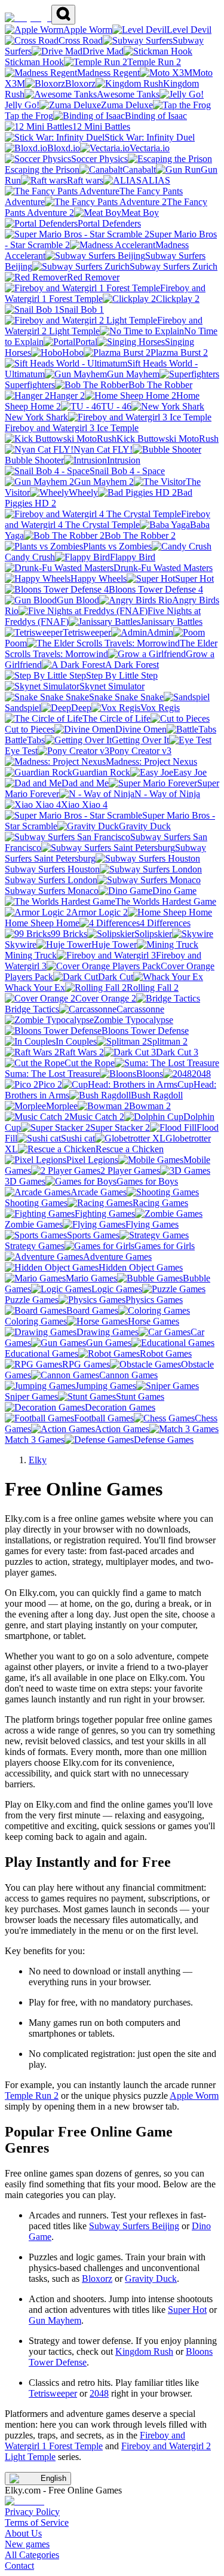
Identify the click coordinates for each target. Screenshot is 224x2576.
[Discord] (24, 2501)
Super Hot (187, 2310)
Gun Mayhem (55, 2320)
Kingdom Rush (144, 2351)
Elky (38, 1460)
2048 (99, 2393)
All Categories (32, 2555)
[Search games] (63, 15)
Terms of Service (37, 2522)
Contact (19, 2566)
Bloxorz (97, 2279)
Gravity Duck (151, 2279)
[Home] (28, 18)
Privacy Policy (32, 2512)
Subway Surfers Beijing (134, 2226)
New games (27, 2544)
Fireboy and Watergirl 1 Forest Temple (95, 2441)
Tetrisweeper (53, 2393)
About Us (23, 2533)
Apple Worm (194, 2096)
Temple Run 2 (32, 2096)
